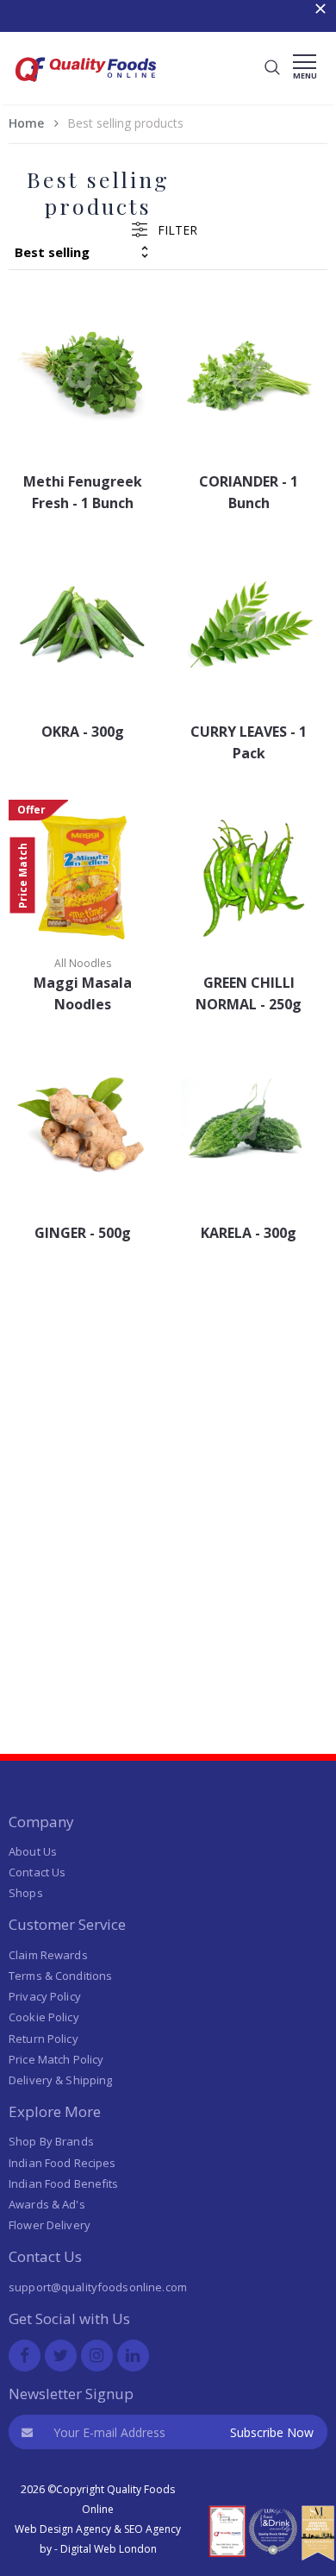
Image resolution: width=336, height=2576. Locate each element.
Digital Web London (109, 2549)
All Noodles (83, 963)
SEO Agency (152, 2529)
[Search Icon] (272, 68)
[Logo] (86, 87)
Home (26, 123)
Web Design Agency (63, 2529)
